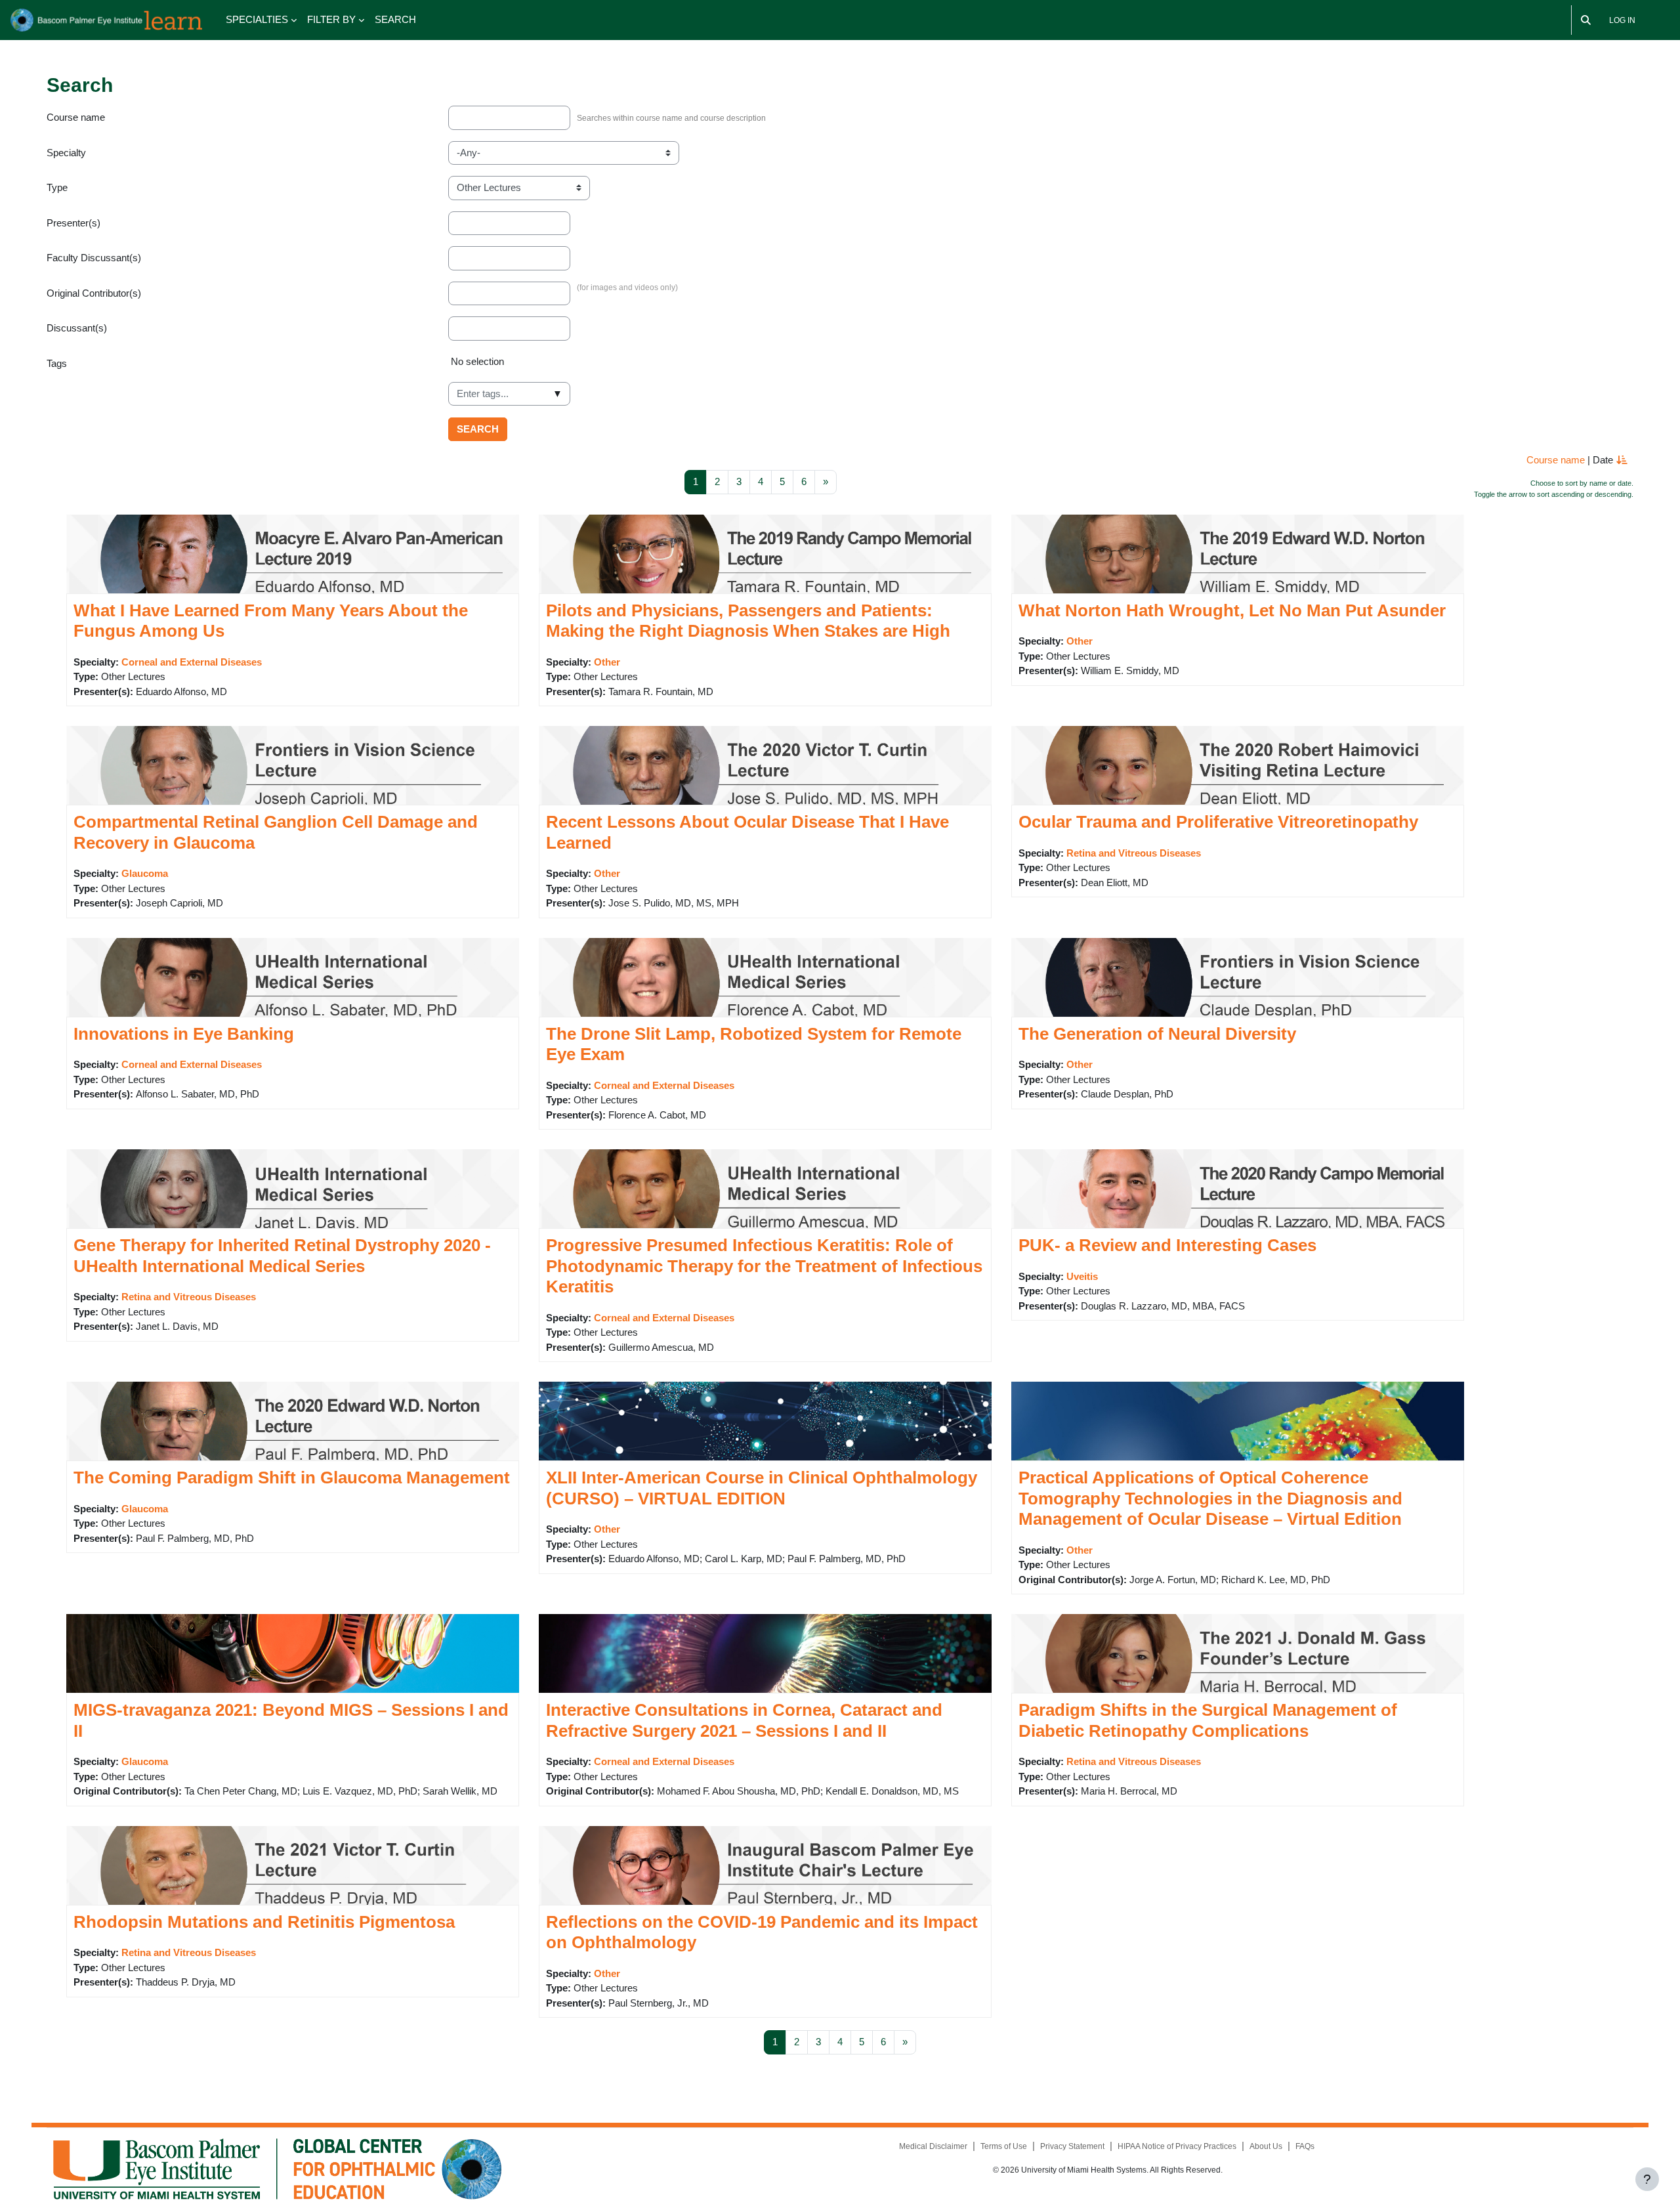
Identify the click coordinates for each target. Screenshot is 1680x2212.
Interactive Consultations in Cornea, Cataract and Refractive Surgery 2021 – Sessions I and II (744, 1720)
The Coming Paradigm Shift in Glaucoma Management (292, 1478)
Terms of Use (1004, 2146)
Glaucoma (145, 873)
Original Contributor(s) (94, 293)
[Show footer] (1647, 2179)
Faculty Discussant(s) (94, 258)
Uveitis (1082, 1276)
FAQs (1305, 2146)
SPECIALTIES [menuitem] (257, 19)
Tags (57, 363)
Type (57, 187)
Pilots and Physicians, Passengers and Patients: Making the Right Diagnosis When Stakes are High (748, 621)
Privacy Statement (1072, 2146)
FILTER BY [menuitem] (331, 19)
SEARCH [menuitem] (395, 19)
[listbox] (1041, 367)
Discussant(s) (77, 328)
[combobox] (509, 394)
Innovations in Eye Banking (184, 1034)
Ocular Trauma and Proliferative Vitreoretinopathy (1218, 822)
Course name (76, 117)
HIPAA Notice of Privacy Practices (1177, 2146)
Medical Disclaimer (933, 2146)
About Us (1266, 2146)
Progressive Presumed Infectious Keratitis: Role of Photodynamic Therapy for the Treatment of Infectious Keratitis (764, 1266)
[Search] (1586, 20)
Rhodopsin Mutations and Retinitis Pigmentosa (264, 1922)
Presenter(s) (73, 223)
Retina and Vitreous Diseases (1134, 853)
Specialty (66, 153)
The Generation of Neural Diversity (1157, 1034)
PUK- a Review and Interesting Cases (1167, 1245)
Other (607, 662)
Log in (1622, 20)
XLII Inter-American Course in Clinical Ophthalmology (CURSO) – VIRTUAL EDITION (762, 1488)
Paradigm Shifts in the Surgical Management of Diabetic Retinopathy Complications (1208, 1720)
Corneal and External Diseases (192, 662)
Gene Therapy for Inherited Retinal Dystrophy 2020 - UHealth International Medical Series (282, 1256)
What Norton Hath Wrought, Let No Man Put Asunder (1232, 610)
